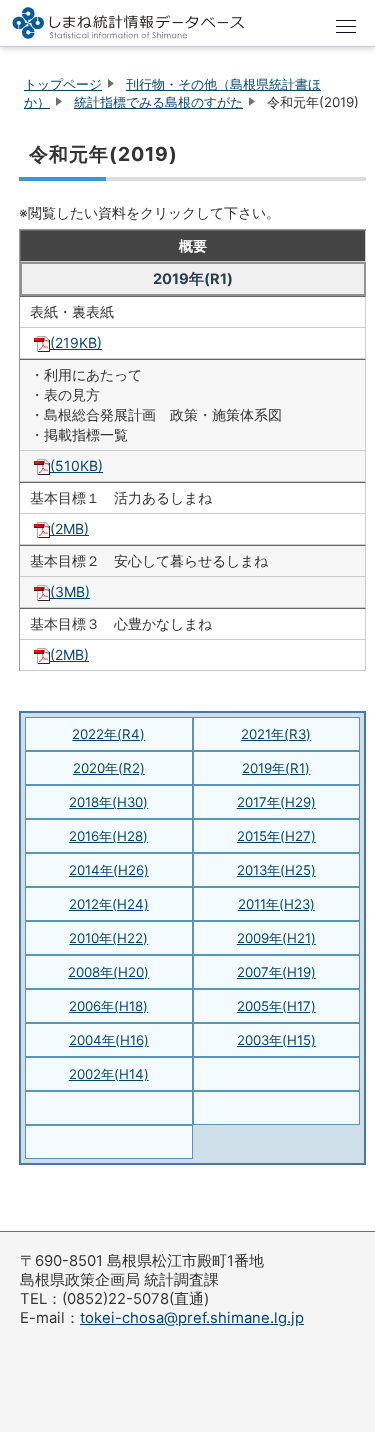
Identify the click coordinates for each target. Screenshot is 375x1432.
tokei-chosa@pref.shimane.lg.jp (192, 1318)
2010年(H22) (108, 938)
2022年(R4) (108, 734)
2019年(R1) (276, 768)
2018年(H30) (108, 802)
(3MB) (70, 591)
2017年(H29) (276, 802)
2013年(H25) (276, 870)
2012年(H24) (109, 904)
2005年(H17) (276, 1006)
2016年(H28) (108, 836)
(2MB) (69, 528)
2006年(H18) (108, 1006)
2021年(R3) (276, 734)
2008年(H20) (108, 972)
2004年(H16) (109, 1040)
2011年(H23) (276, 904)
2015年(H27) (276, 836)
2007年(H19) (276, 972)
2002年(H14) (109, 1074)
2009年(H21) (276, 938)
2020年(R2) (109, 768)
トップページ (63, 84)
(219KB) (76, 342)
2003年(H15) (276, 1040)
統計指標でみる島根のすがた (158, 102)
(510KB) (76, 465)
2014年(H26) (109, 870)
